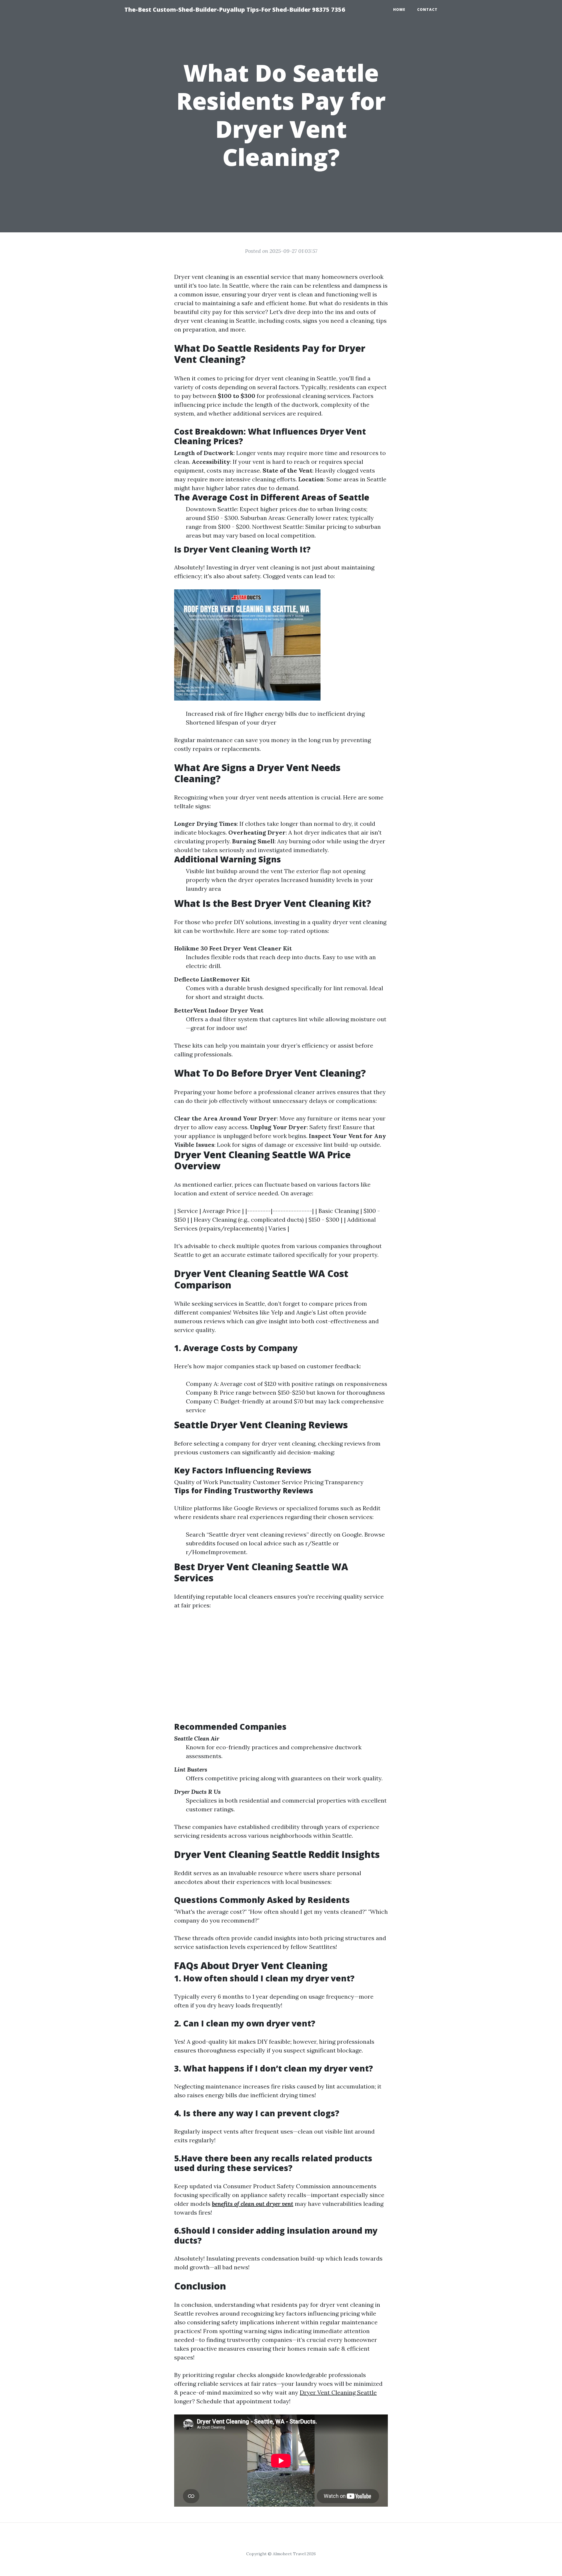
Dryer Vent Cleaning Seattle (338, 2392)
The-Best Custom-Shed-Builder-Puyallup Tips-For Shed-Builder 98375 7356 (235, 10)
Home (399, 10)
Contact (427, 10)
